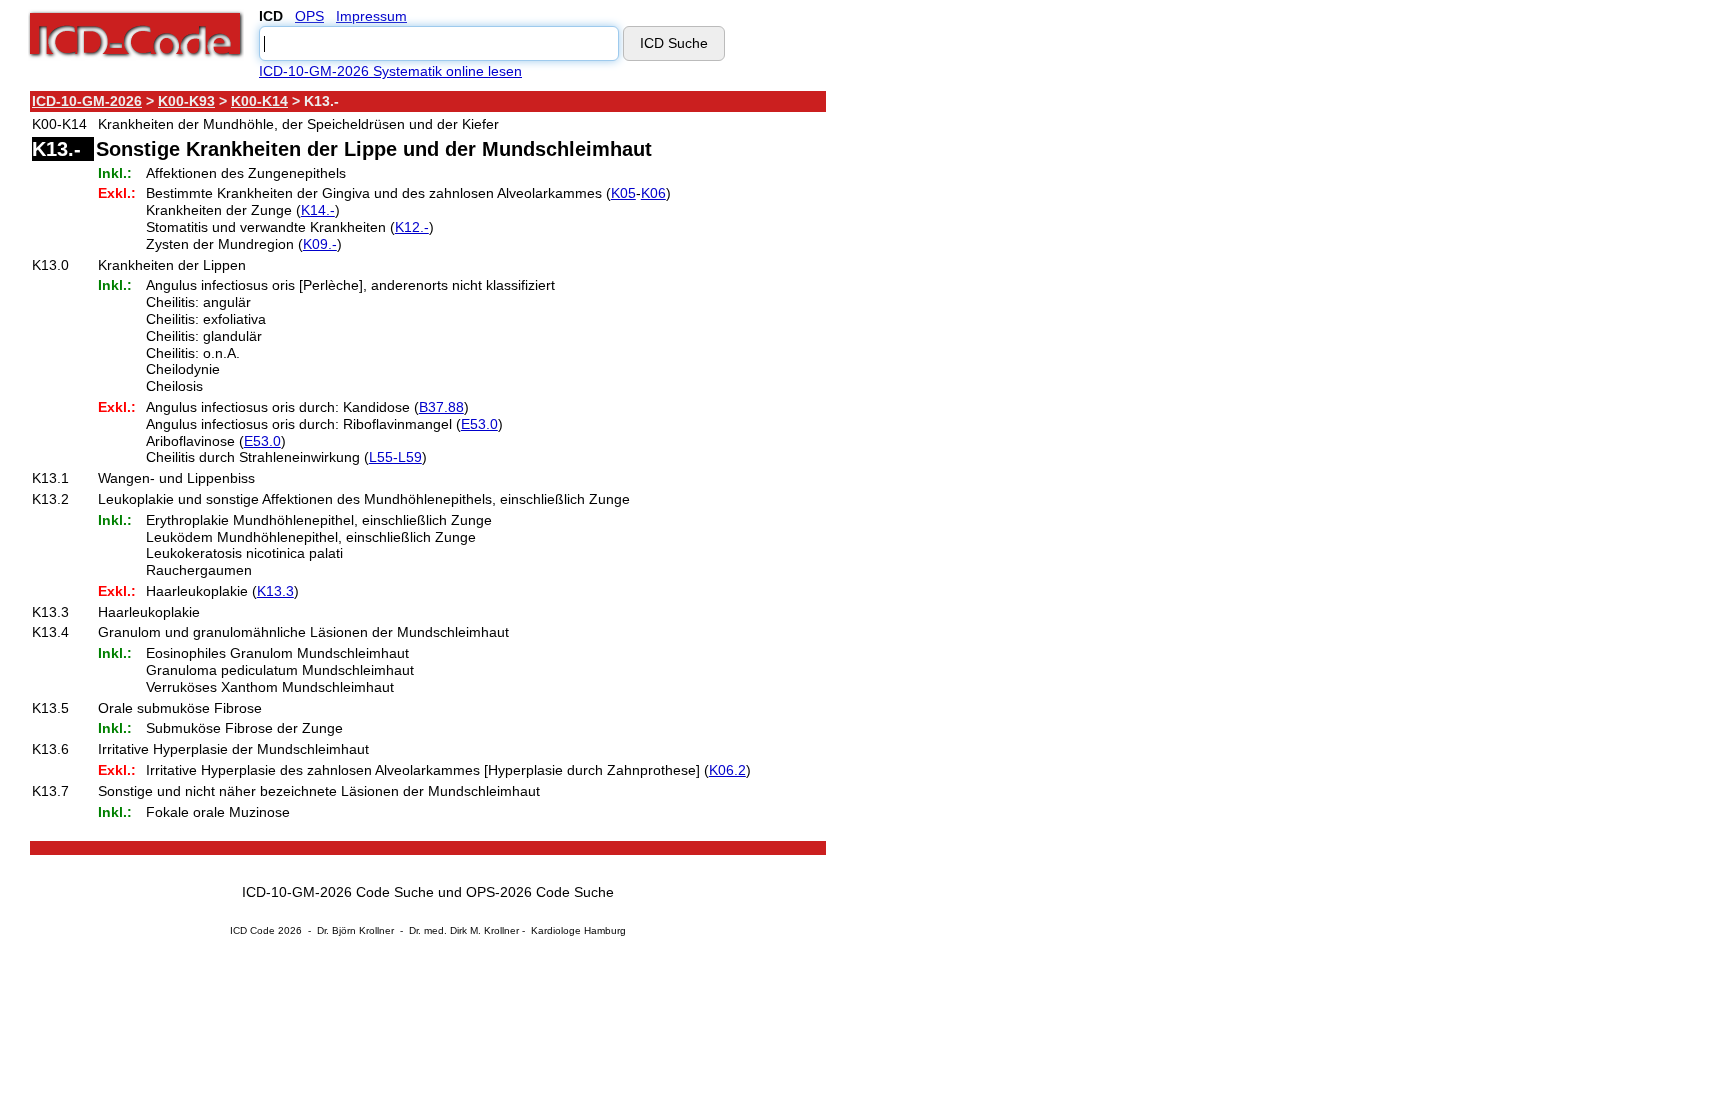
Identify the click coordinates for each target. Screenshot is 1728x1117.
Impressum (371, 16)
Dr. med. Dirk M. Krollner (464, 930)
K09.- (320, 244)
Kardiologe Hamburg (578, 930)
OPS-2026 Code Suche (540, 892)
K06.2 (727, 770)
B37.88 (441, 407)
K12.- (412, 227)
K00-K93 (186, 101)
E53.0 (479, 424)
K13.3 (275, 591)
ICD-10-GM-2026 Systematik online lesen (390, 71)
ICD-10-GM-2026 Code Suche (338, 892)
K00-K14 (259, 101)
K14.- (318, 210)
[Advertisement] (1005, 389)
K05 (623, 193)
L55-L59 (395, 457)
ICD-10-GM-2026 (87, 101)
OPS (309, 16)
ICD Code (252, 930)
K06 (653, 193)
